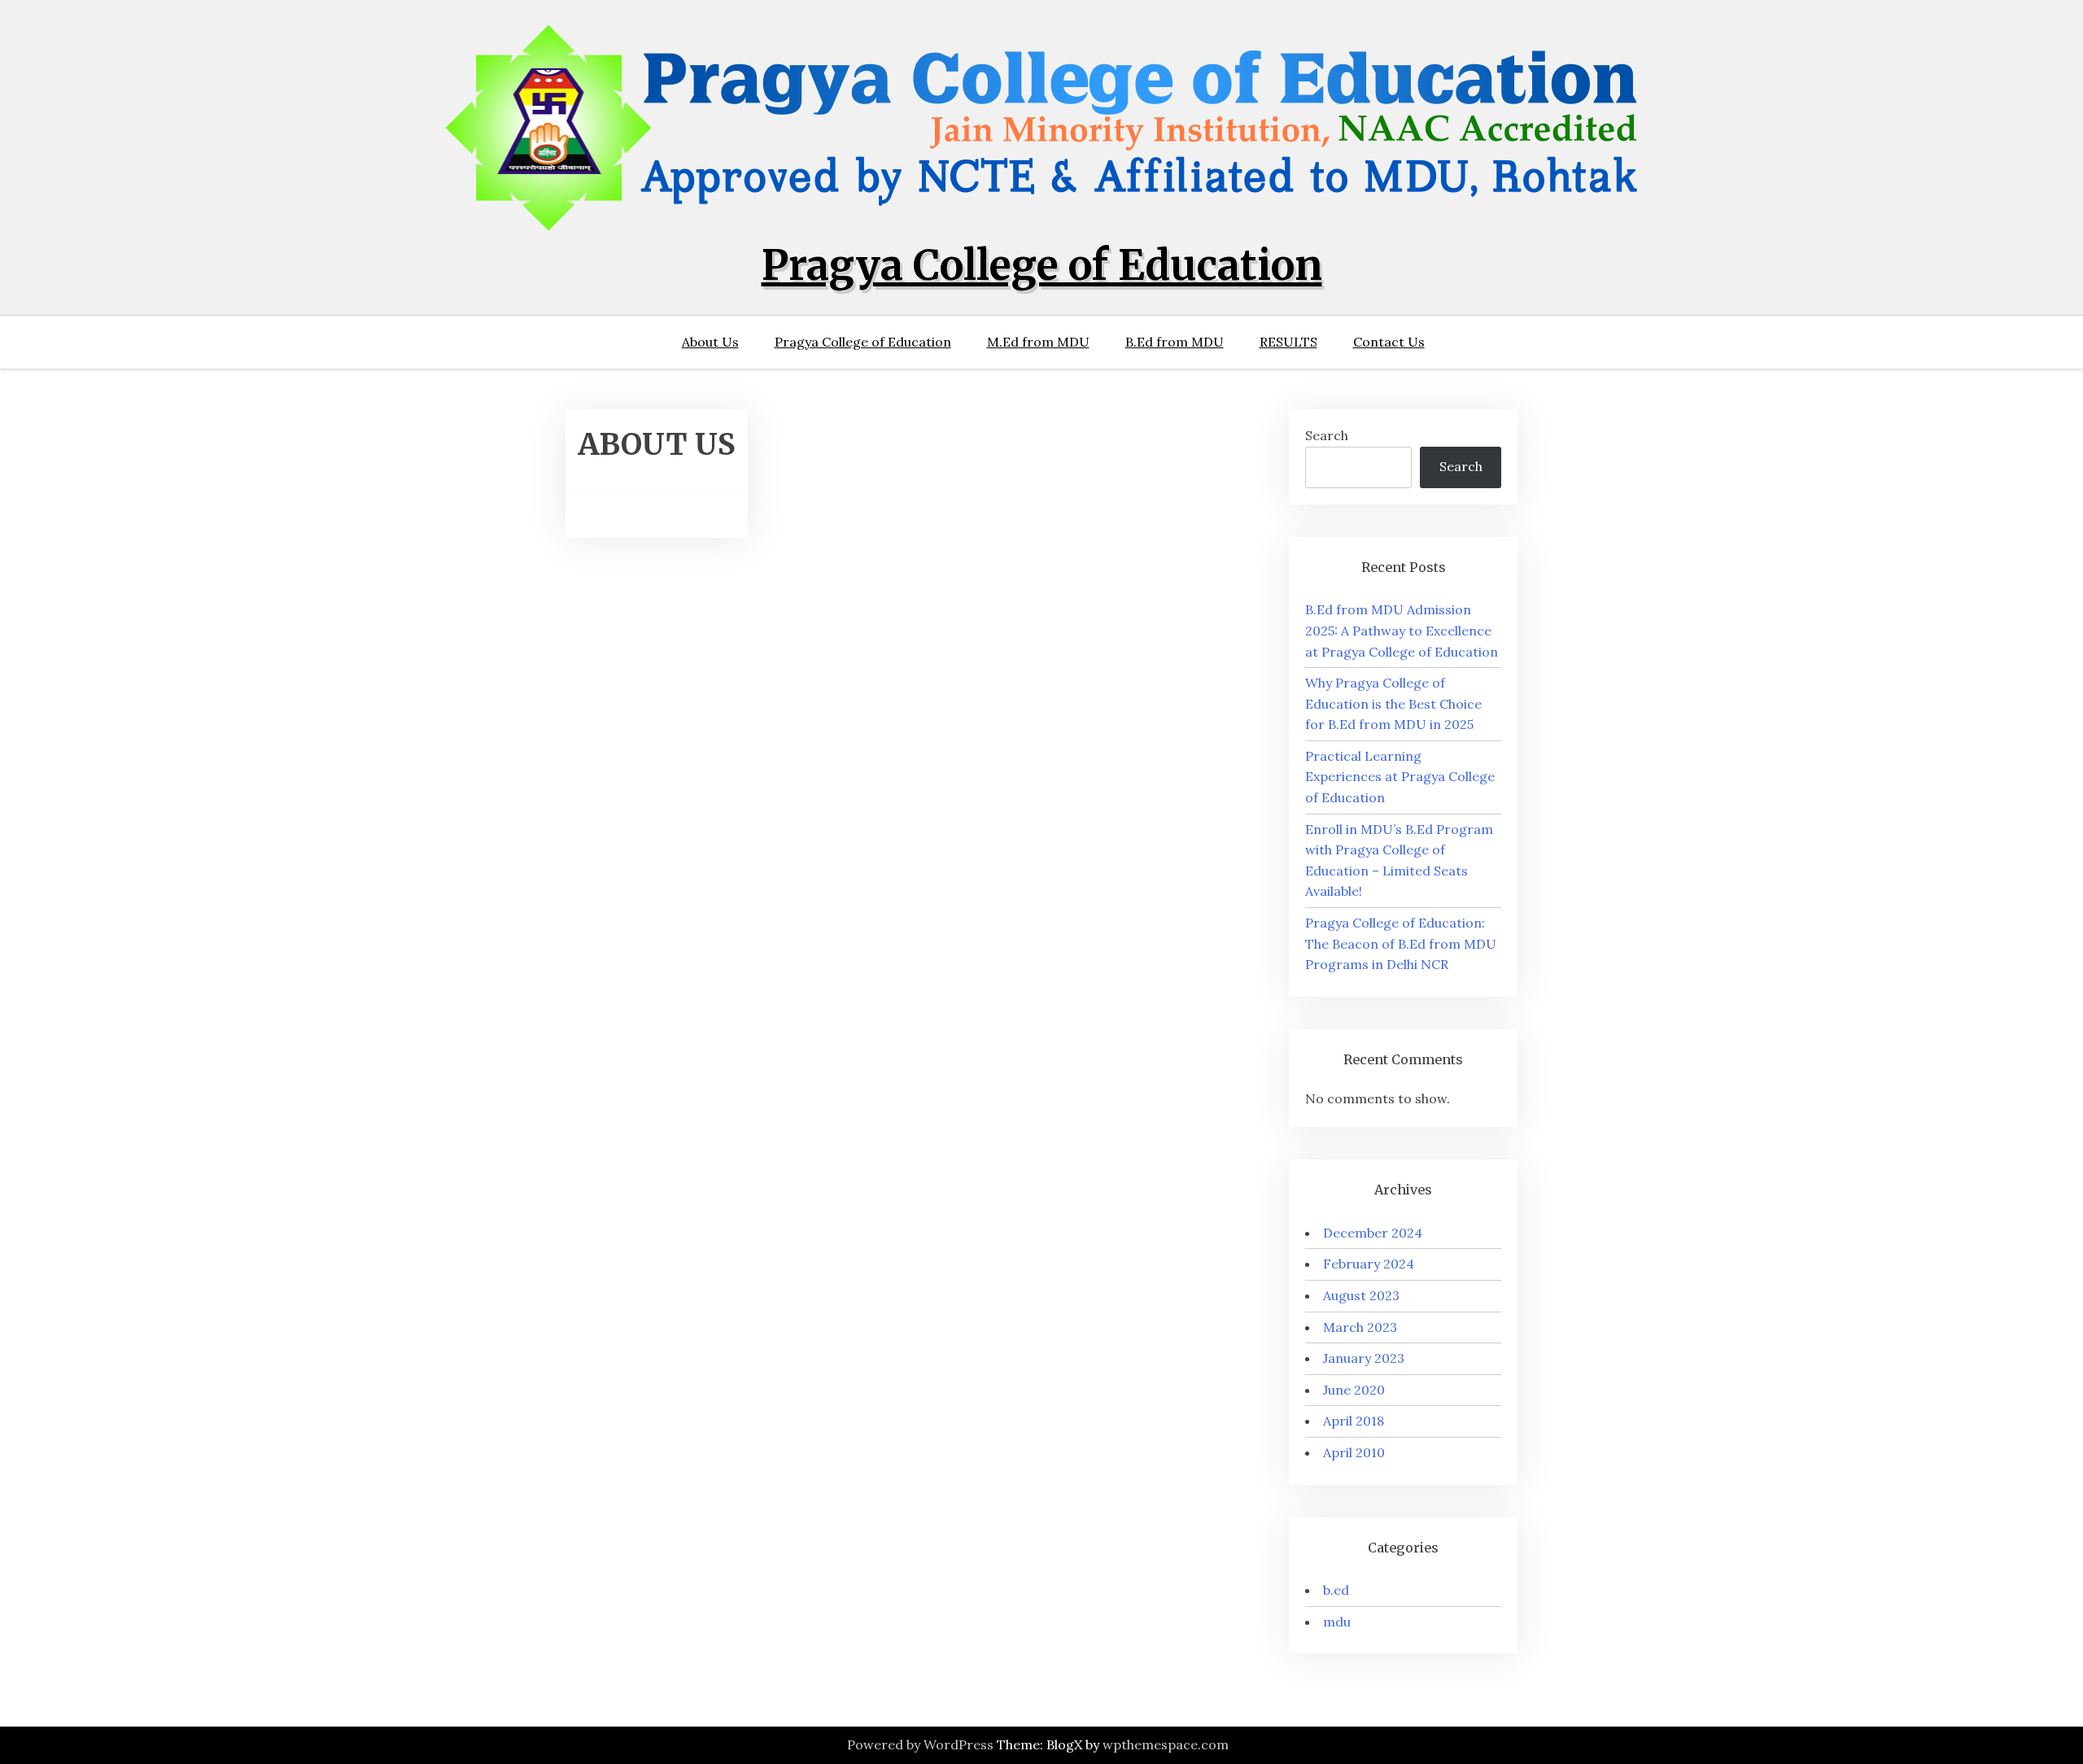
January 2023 (1364, 1358)
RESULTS (1288, 342)
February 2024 (1369, 1264)
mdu (1337, 1622)
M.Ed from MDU (1038, 342)
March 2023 (1360, 1327)
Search (1327, 435)
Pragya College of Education (1042, 266)
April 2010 (1354, 1452)
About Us (710, 342)
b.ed (1336, 1590)
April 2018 (1354, 1421)
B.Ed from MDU (1175, 342)
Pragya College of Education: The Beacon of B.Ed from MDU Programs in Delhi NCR (1401, 943)
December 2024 (1373, 1233)
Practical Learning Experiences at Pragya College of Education (1400, 777)
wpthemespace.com (1166, 1744)
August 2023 (1361, 1295)
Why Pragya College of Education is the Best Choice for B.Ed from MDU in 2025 (1393, 703)
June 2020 (1354, 1390)
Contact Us (1389, 342)
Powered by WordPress (920, 1744)
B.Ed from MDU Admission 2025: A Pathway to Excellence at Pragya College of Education (1402, 630)
